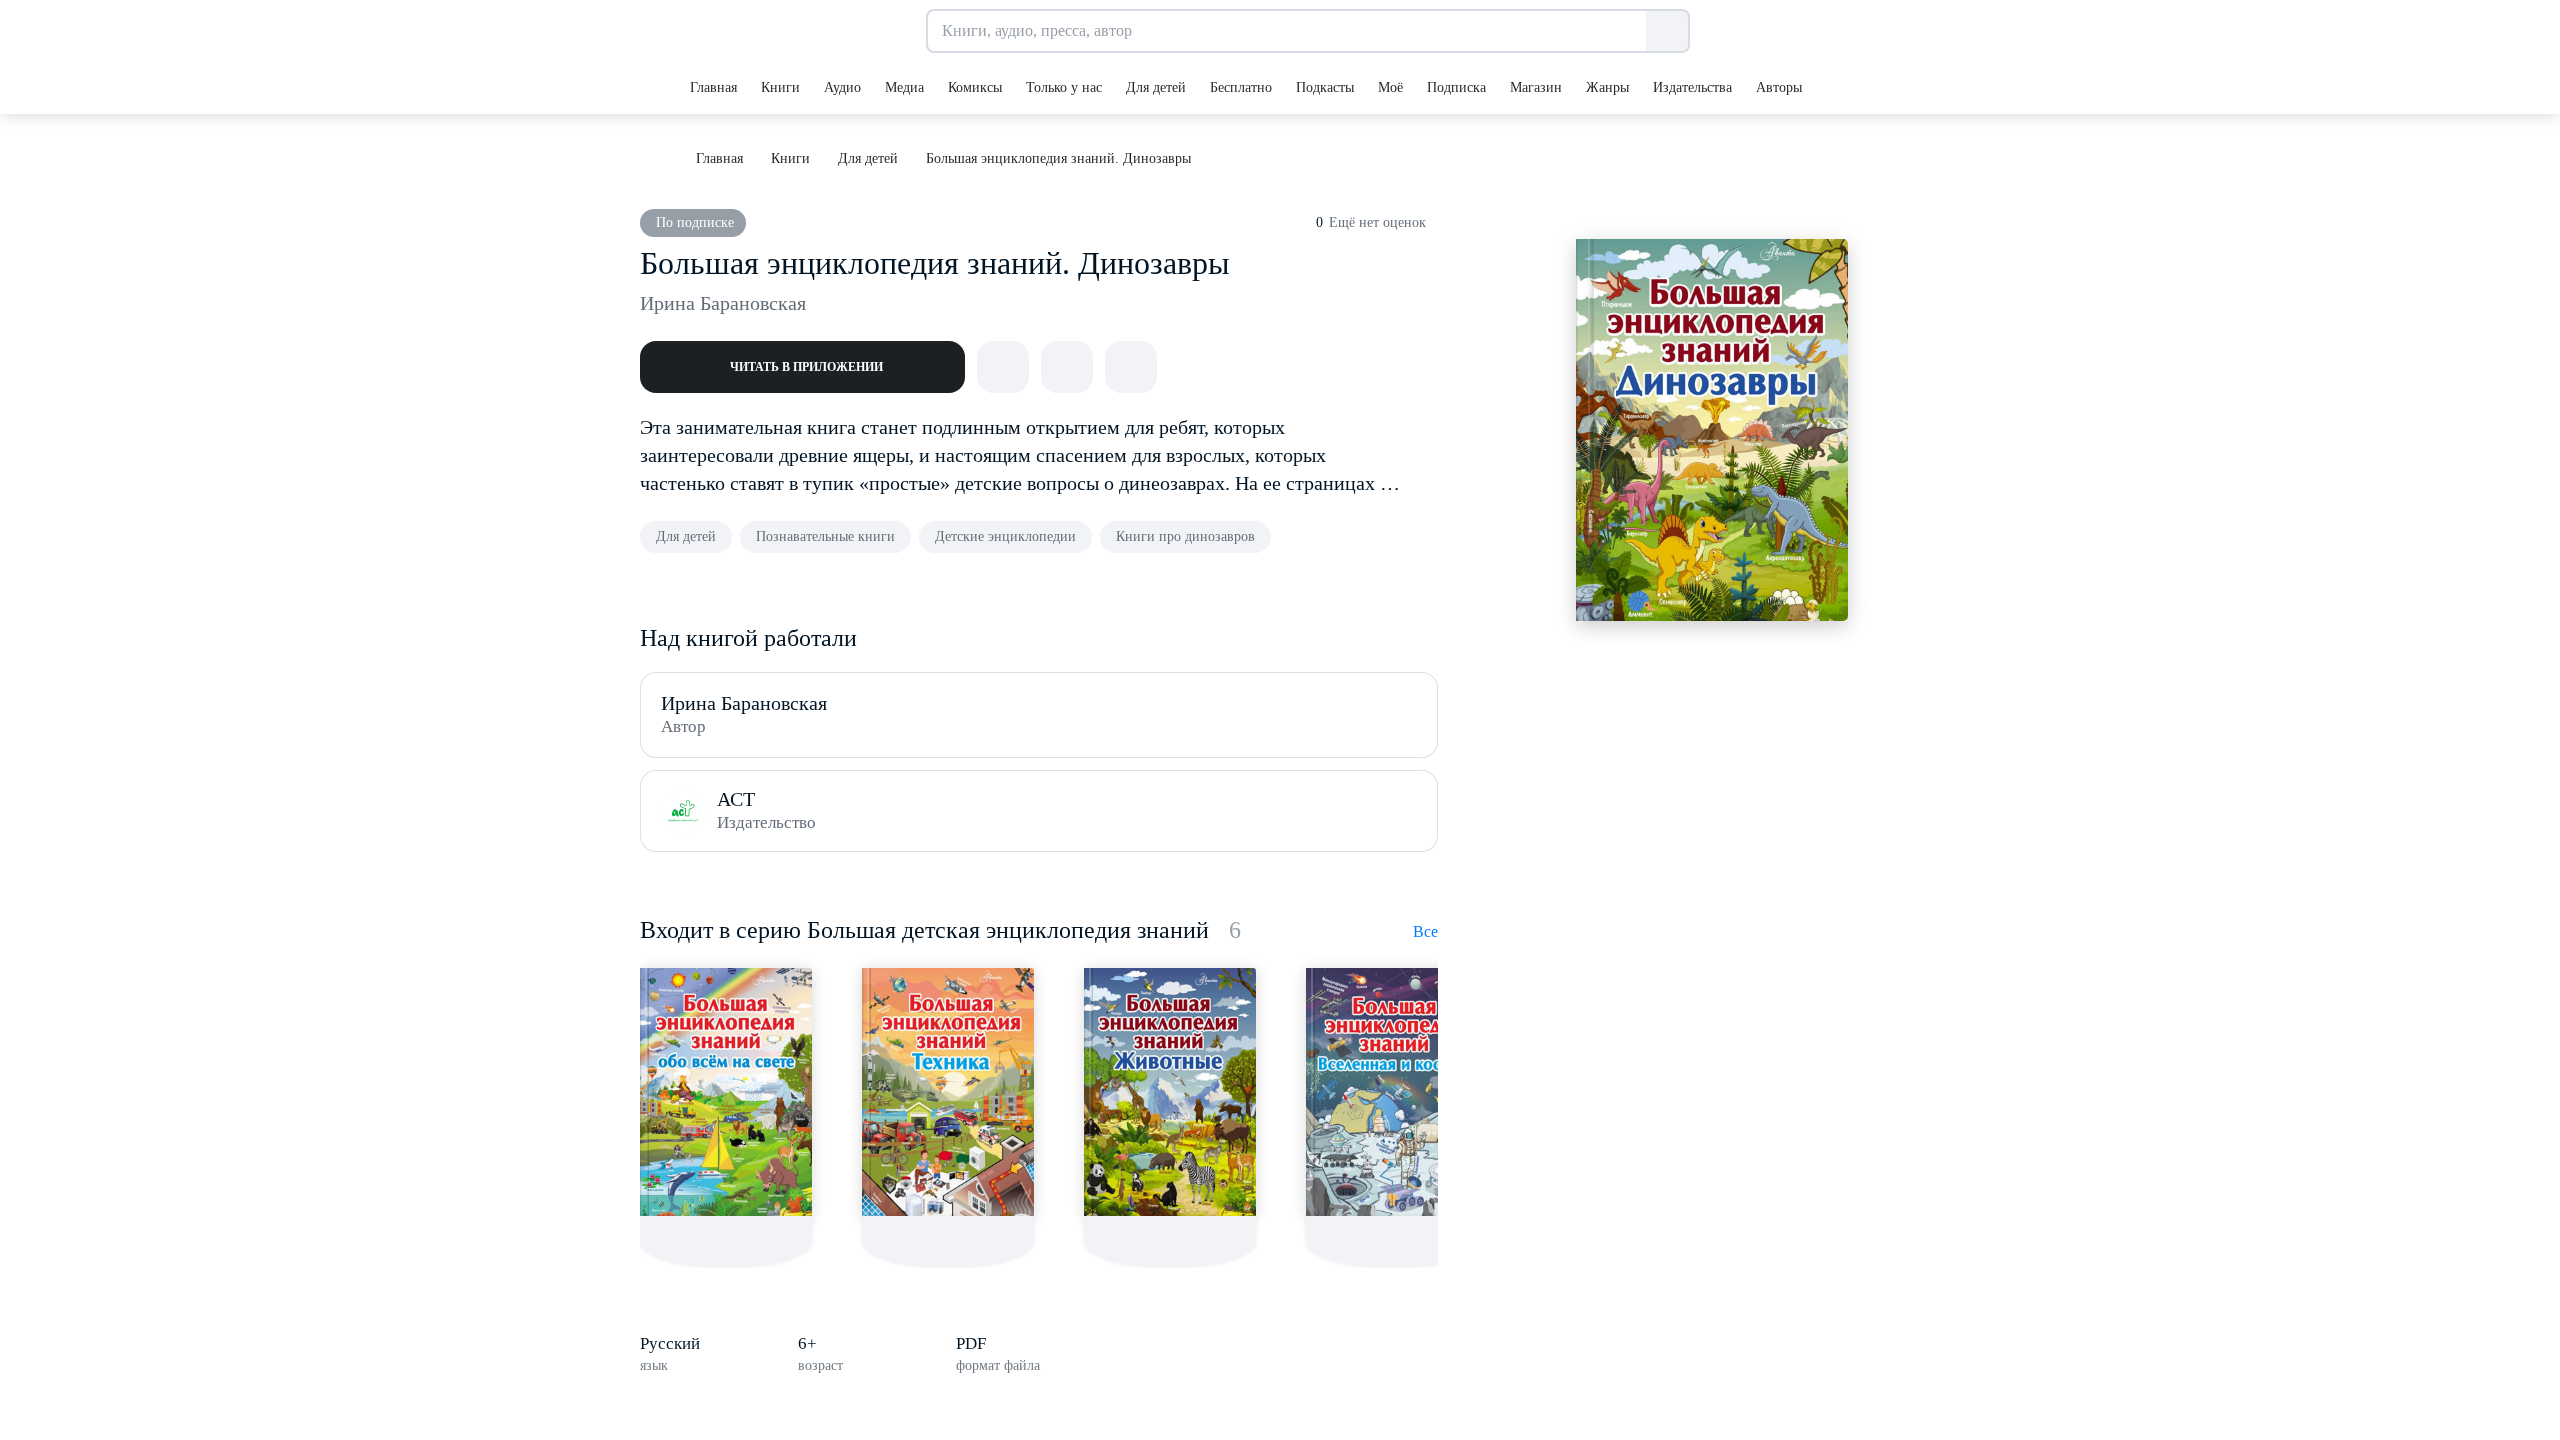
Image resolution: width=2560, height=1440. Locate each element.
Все (1425, 931)
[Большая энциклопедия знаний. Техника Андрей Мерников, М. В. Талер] (948, 1092)
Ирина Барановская (723, 303)
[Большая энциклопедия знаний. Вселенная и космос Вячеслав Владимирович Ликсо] (1392, 1092)
